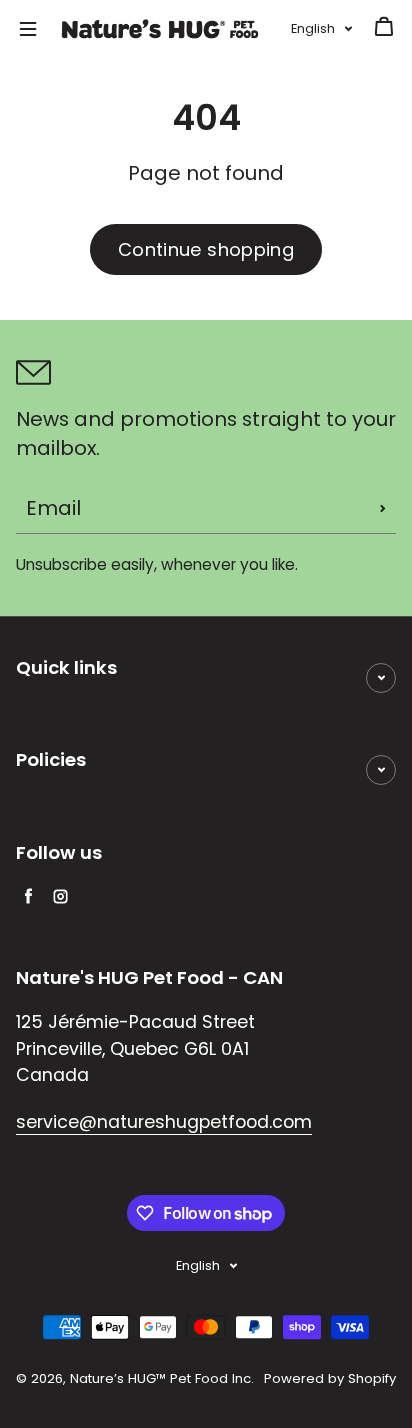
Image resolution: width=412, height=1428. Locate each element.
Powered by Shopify (330, 1378)
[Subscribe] (383, 509)
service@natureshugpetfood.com (164, 1122)
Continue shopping (206, 249)
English (313, 28)
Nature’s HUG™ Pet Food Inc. (162, 1378)
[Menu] (28, 29)
